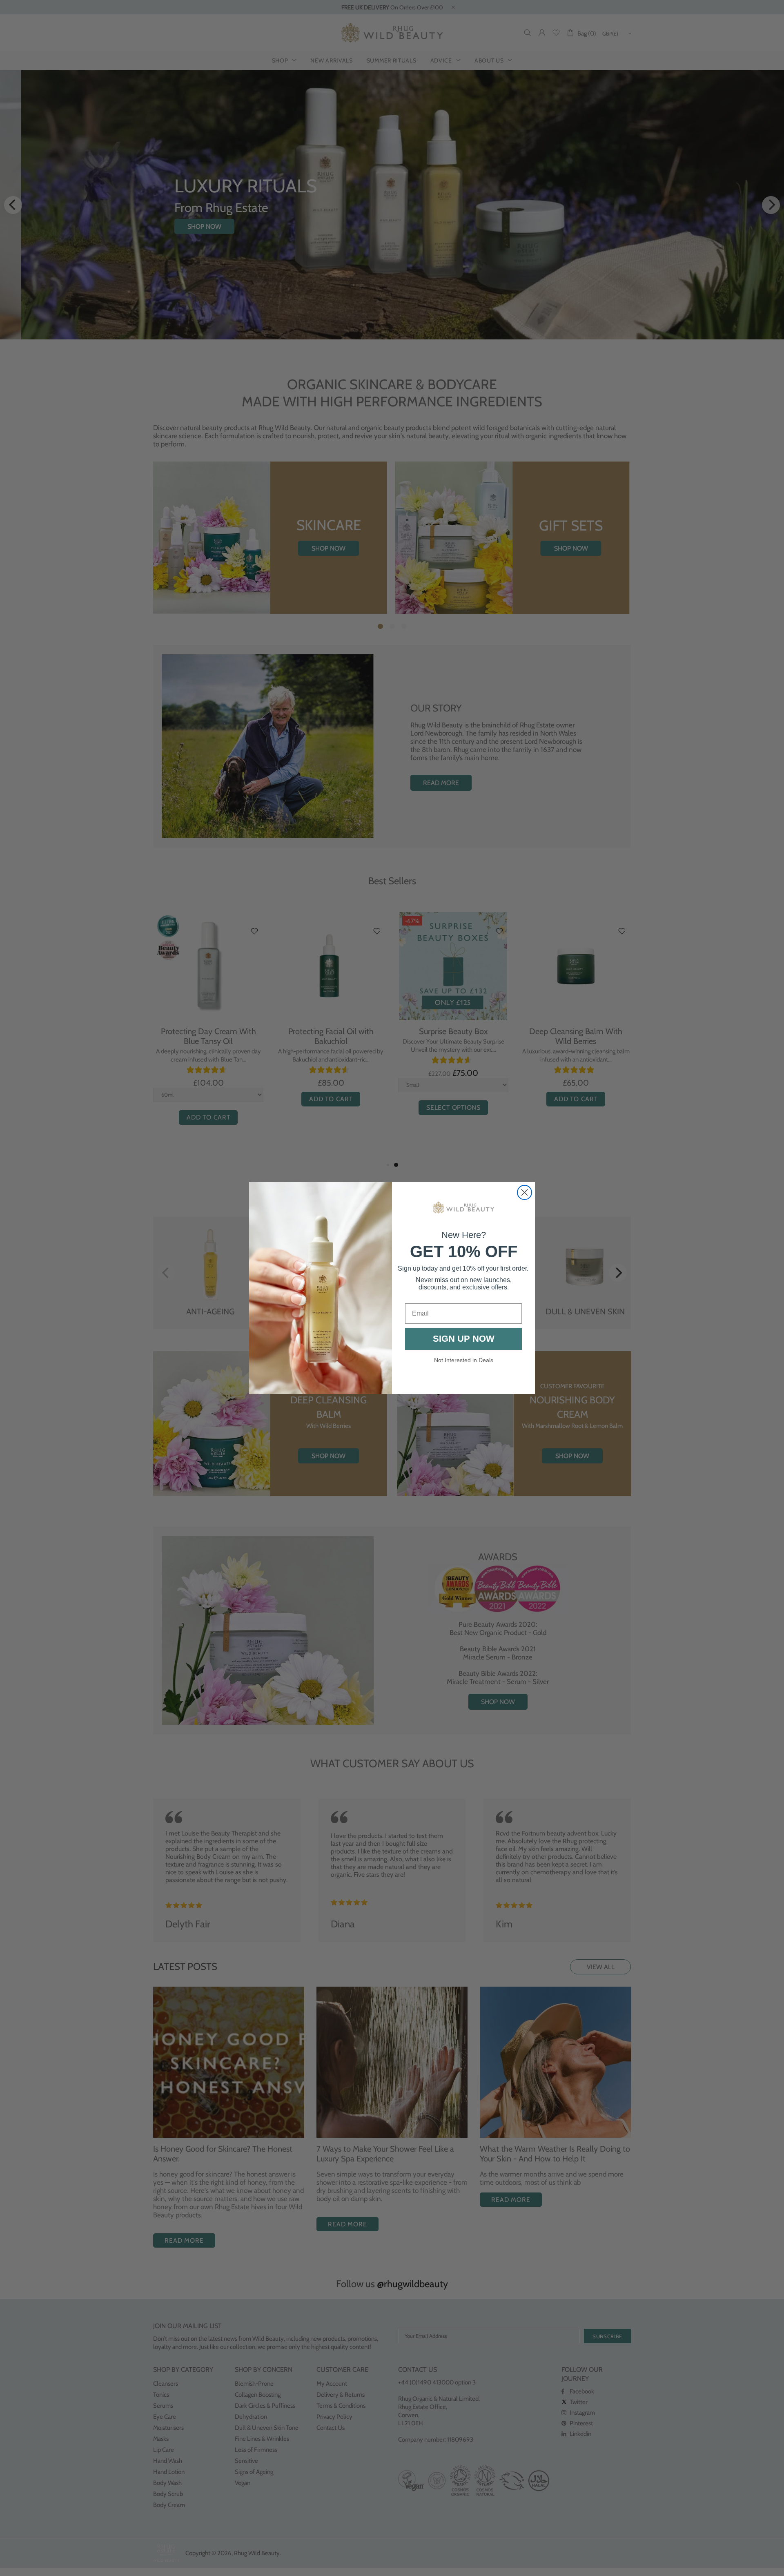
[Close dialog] (525, 1192)
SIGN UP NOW (464, 1339)
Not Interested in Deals (464, 1360)
